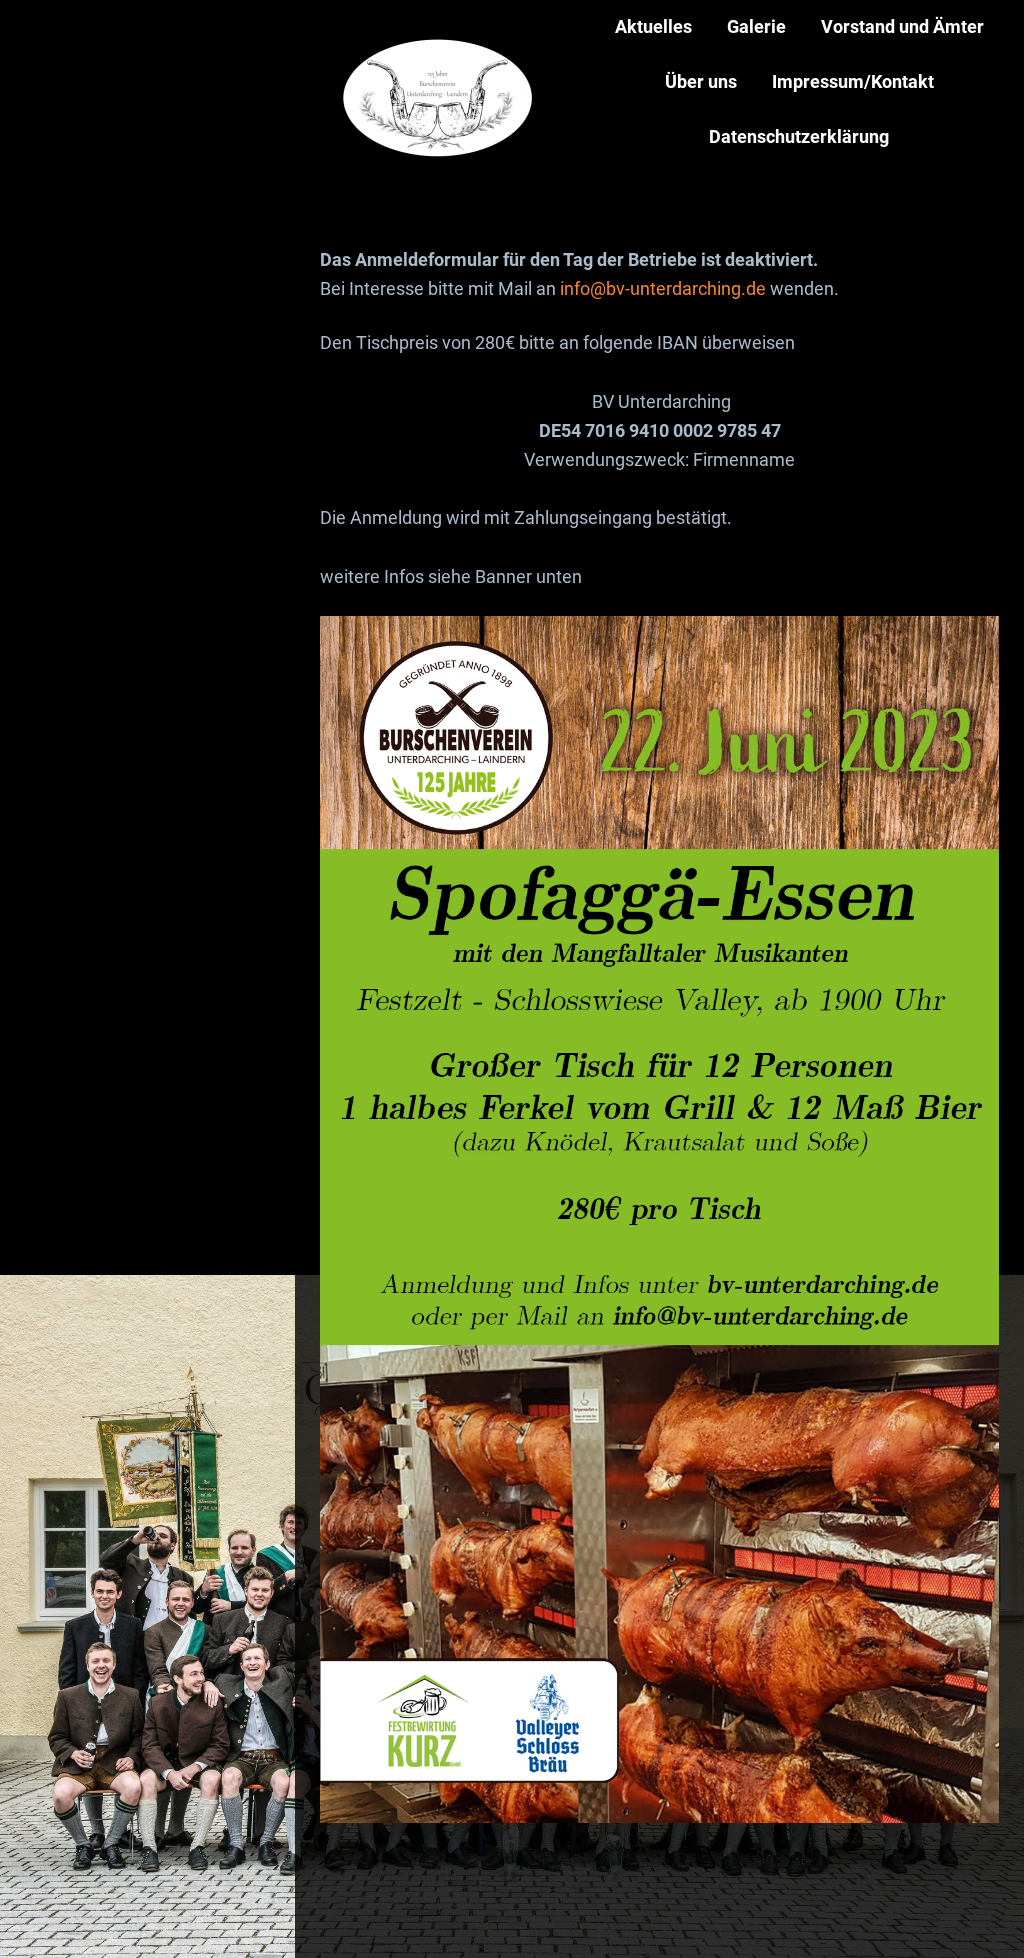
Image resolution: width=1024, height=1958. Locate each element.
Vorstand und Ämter (902, 26)
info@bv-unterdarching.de (663, 288)
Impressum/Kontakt (853, 81)
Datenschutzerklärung (799, 136)
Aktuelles (652, 26)
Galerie (756, 26)
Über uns (700, 81)
